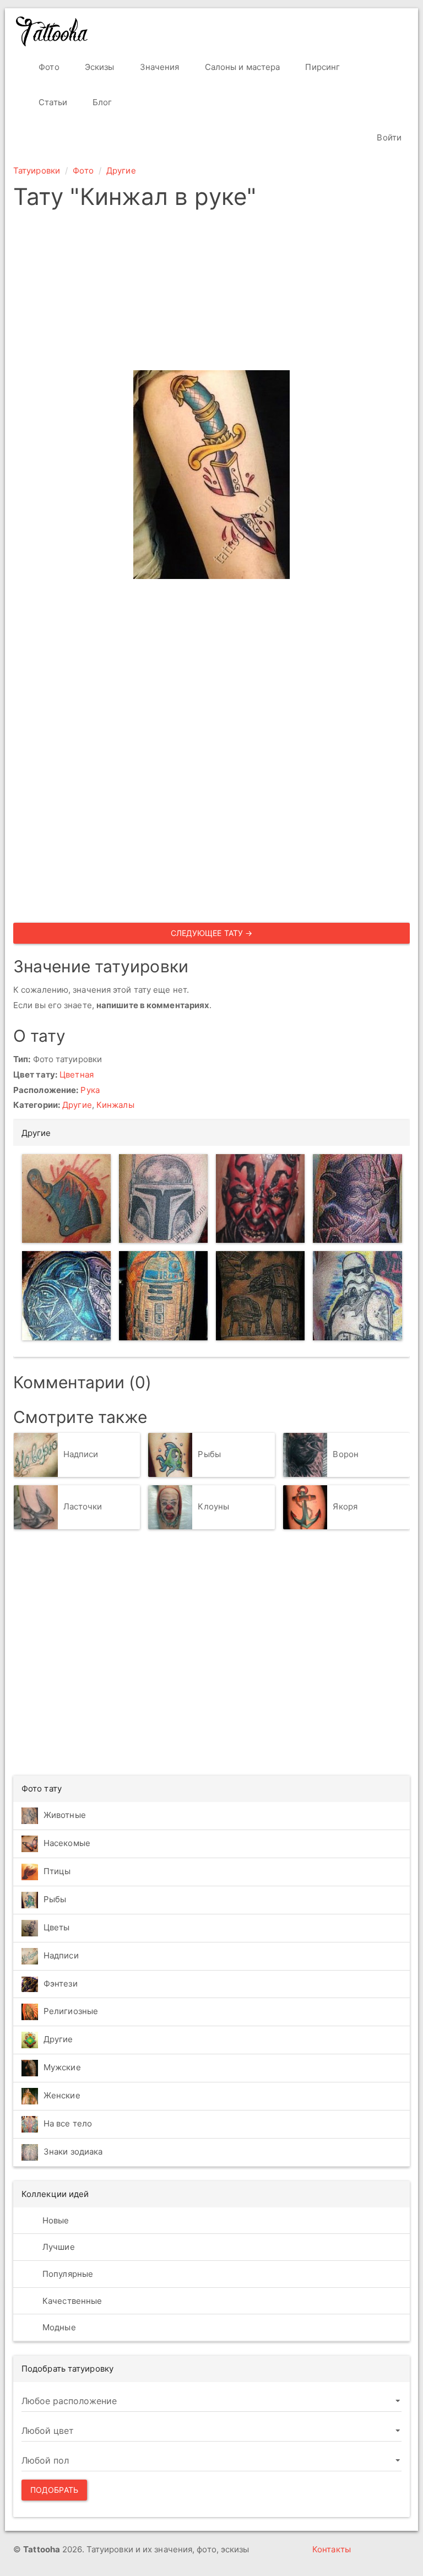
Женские (62, 2095)
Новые (55, 2220)
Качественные (71, 2301)
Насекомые (67, 1843)
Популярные (67, 2274)
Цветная (77, 1075)
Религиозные (71, 2011)
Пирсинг (321, 67)
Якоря (345, 1506)
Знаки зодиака (73, 2152)
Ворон (346, 1454)
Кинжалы (115, 1105)
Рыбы (209, 1454)
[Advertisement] (211, 293)
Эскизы (99, 67)
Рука (90, 1090)
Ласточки (83, 1506)
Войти (388, 137)
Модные (58, 2327)
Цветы (57, 1927)
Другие (121, 171)
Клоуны (213, 1506)
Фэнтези (61, 1984)
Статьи (52, 102)
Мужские (62, 2067)
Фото (48, 67)
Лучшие (58, 2247)
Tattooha (52, 31)
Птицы (57, 1871)
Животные (65, 1815)
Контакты (332, 2549)
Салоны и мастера (242, 67)
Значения (159, 67)
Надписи (81, 1454)
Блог (101, 102)
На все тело (68, 2123)
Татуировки (37, 171)
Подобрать (54, 2490)
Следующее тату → (212, 933)
